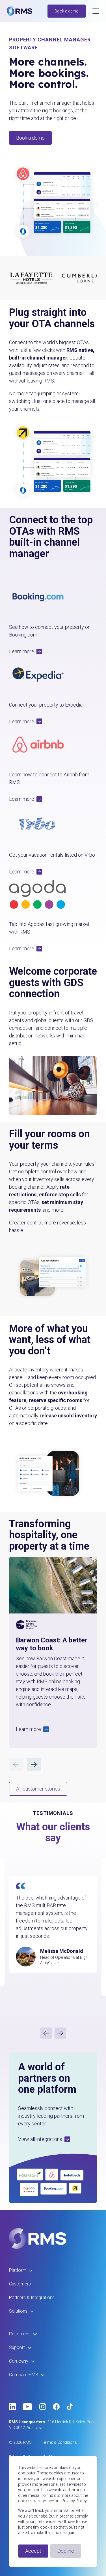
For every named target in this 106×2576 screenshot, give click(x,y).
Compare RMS (24, 2375)
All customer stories (38, 1789)
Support (17, 2347)
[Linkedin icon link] (12, 2407)
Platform (18, 2270)
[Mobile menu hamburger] (96, 11)
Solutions (18, 2311)
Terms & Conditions (59, 2442)
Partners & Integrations (32, 2297)
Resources (20, 2334)
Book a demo (67, 11)
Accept (33, 2551)
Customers (20, 2284)
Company (19, 2361)
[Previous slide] (46, 2033)
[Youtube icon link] (28, 2407)
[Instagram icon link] (43, 2407)
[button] (53, 651)
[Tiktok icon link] (70, 2407)
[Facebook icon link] (56, 2407)
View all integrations (40, 2139)
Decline (66, 2551)
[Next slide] (60, 2033)
